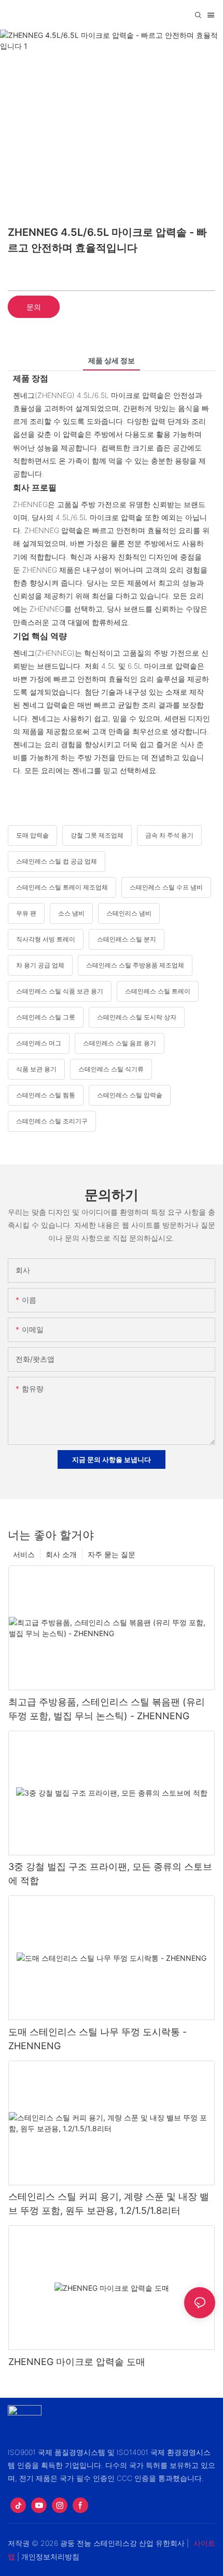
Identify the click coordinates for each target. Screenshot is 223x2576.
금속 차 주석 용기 (169, 835)
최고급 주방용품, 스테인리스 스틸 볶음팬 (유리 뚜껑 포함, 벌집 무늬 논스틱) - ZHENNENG (107, 1709)
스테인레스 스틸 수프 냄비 (166, 887)
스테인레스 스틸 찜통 (46, 1095)
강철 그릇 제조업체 (97, 835)
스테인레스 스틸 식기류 (111, 1069)
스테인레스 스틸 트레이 (158, 991)
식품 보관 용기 (36, 1069)
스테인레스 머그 (39, 1043)
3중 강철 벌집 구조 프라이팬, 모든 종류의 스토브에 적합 (110, 1874)
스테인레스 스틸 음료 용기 (120, 1043)
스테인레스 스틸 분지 (127, 939)
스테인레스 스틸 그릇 (46, 1017)
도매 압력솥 (32, 835)
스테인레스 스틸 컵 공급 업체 (57, 861)
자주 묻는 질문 (112, 1554)
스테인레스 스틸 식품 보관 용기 (60, 991)
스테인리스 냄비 (129, 913)
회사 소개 (61, 1554)
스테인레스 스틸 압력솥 (130, 1095)
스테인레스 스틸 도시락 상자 (137, 1017)
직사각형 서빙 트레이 (46, 939)
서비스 (24, 1554)
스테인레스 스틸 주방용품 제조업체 (135, 965)
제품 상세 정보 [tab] (112, 360)
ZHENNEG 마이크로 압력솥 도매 (77, 2362)
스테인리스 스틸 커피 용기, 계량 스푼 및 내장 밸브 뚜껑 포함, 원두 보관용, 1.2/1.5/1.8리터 (109, 2203)
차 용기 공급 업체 (40, 965)
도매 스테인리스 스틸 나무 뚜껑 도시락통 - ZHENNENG (97, 2039)
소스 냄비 (71, 913)
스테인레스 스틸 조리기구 (52, 1121)
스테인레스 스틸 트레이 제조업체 (62, 887)
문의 (34, 307)
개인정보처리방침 (50, 2557)
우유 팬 (26, 913)
